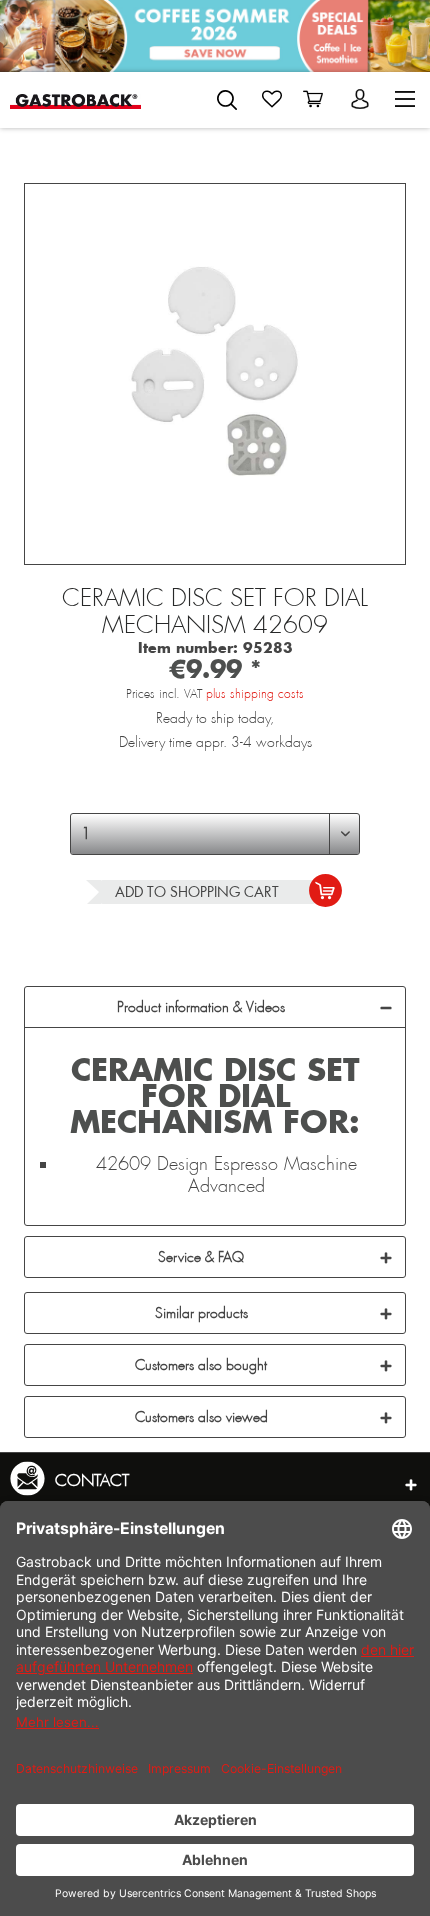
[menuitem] (227, 96)
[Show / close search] (227, 100)
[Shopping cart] (317, 99)
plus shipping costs (255, 694)
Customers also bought (201, 1365)
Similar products (201, 1313)
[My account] (362, 99)
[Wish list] (272, 99)
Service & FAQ (201, 1257)
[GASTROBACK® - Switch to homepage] (75, 99)
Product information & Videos (201, 1007)
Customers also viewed (201, 1417)
